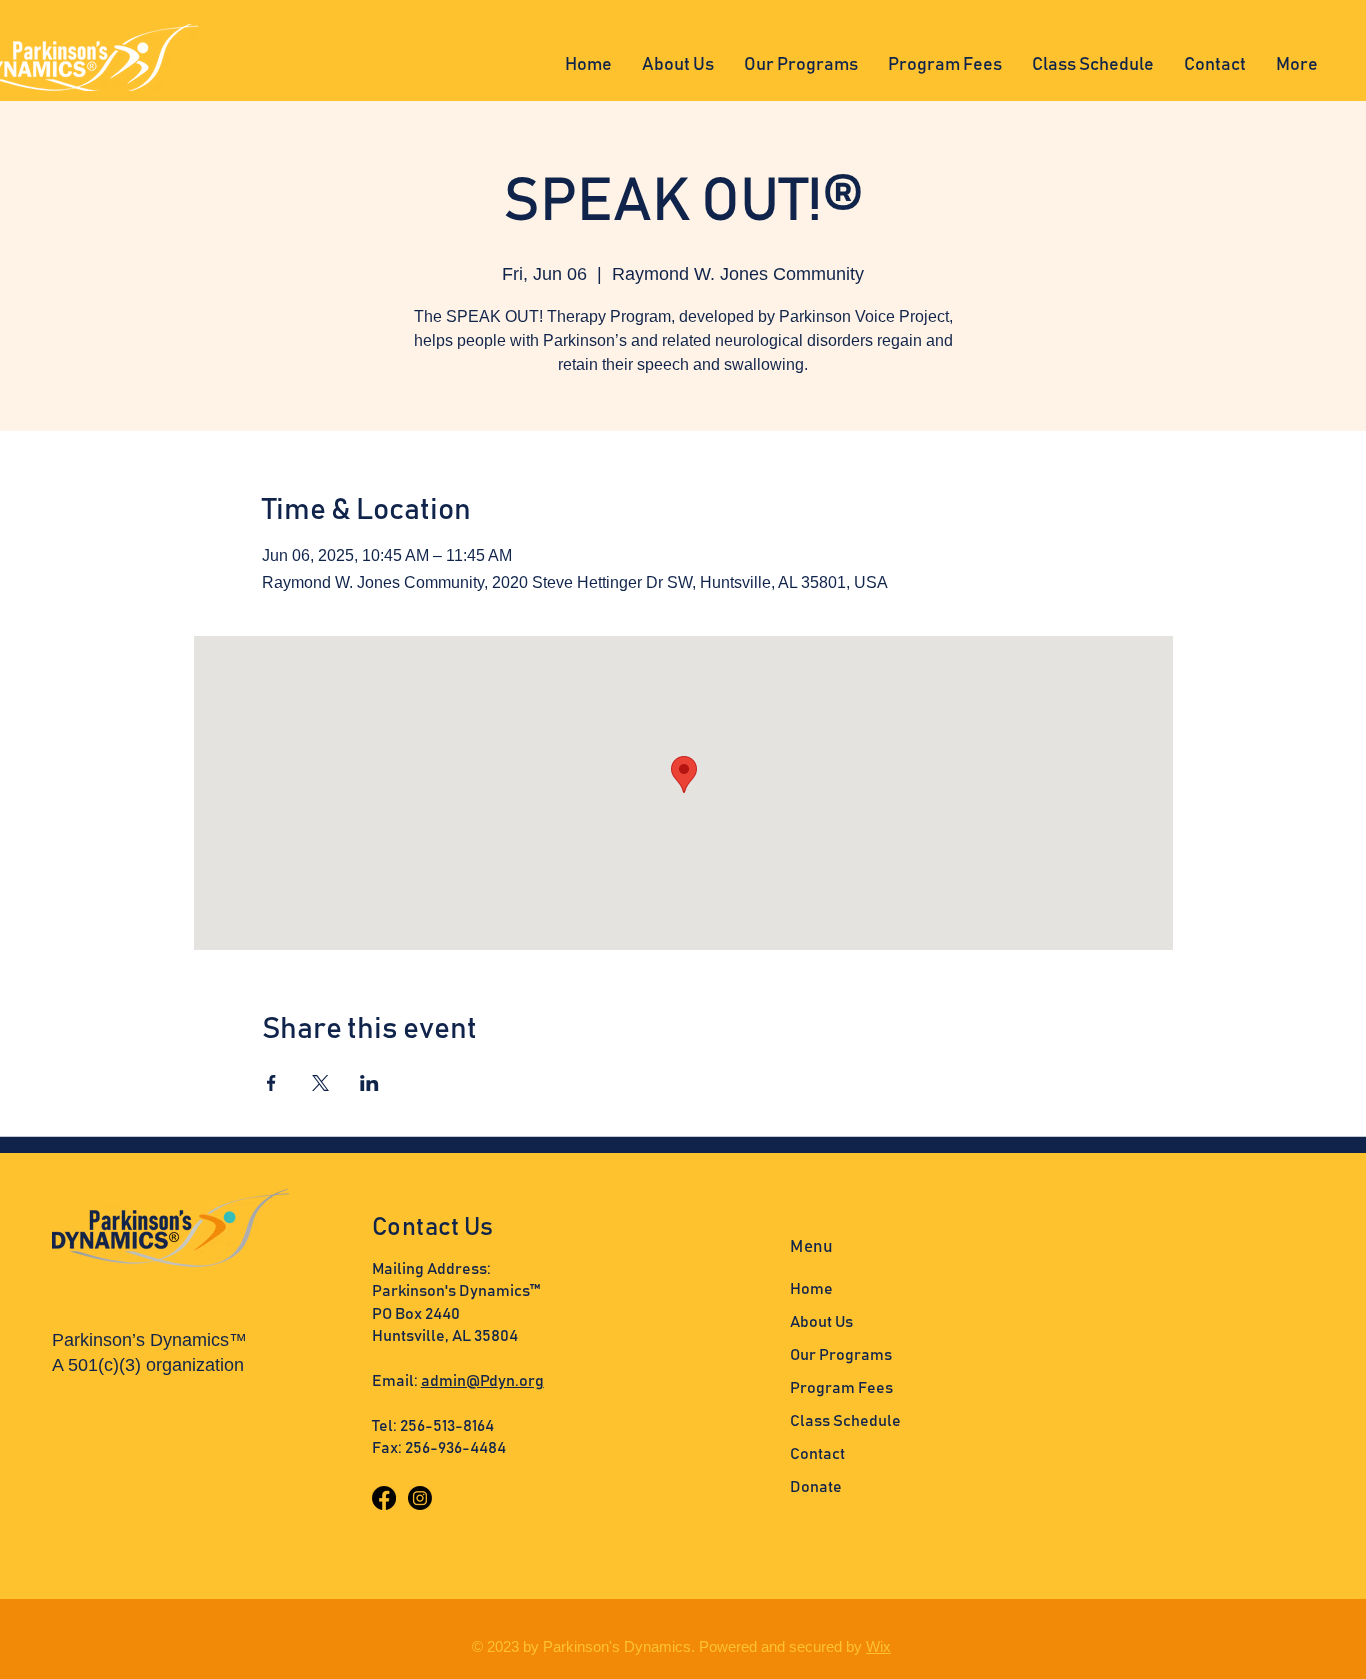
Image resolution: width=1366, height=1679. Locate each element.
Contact (817, 1454)
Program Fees (841, 1388)
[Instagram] (420, 1498)
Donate (816, 1487)
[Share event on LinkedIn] (369, 1083)
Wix (878, 1646)
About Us (821, 1322)
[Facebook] (384, 1498)
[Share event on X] (320, 1083)
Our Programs (841, 1355)
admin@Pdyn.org (482, 1381)
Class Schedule (845, 1421)
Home (811, 1289)
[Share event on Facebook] (271, 1083)
